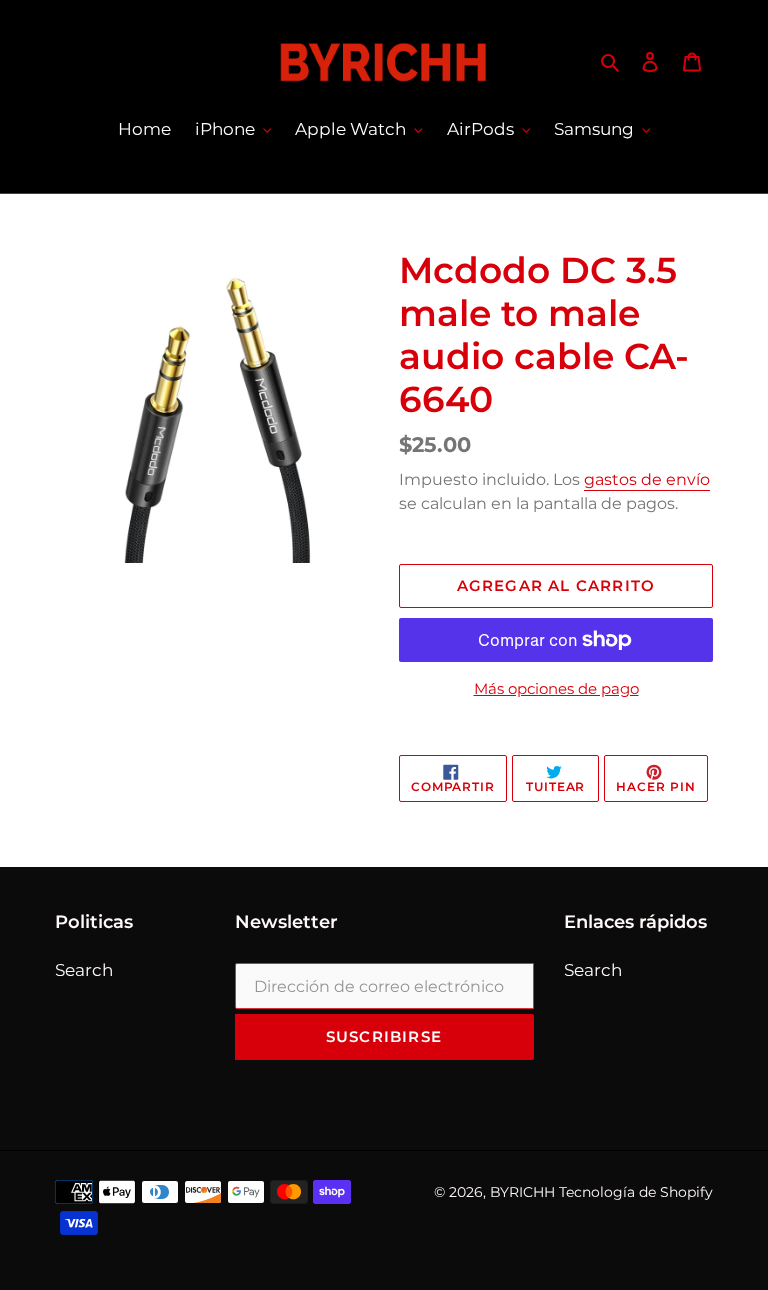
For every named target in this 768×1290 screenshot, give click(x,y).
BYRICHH (522, 1192)
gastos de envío (647, 479)
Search (84, 970)
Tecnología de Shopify (636, 1192)
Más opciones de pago (556, 688)
